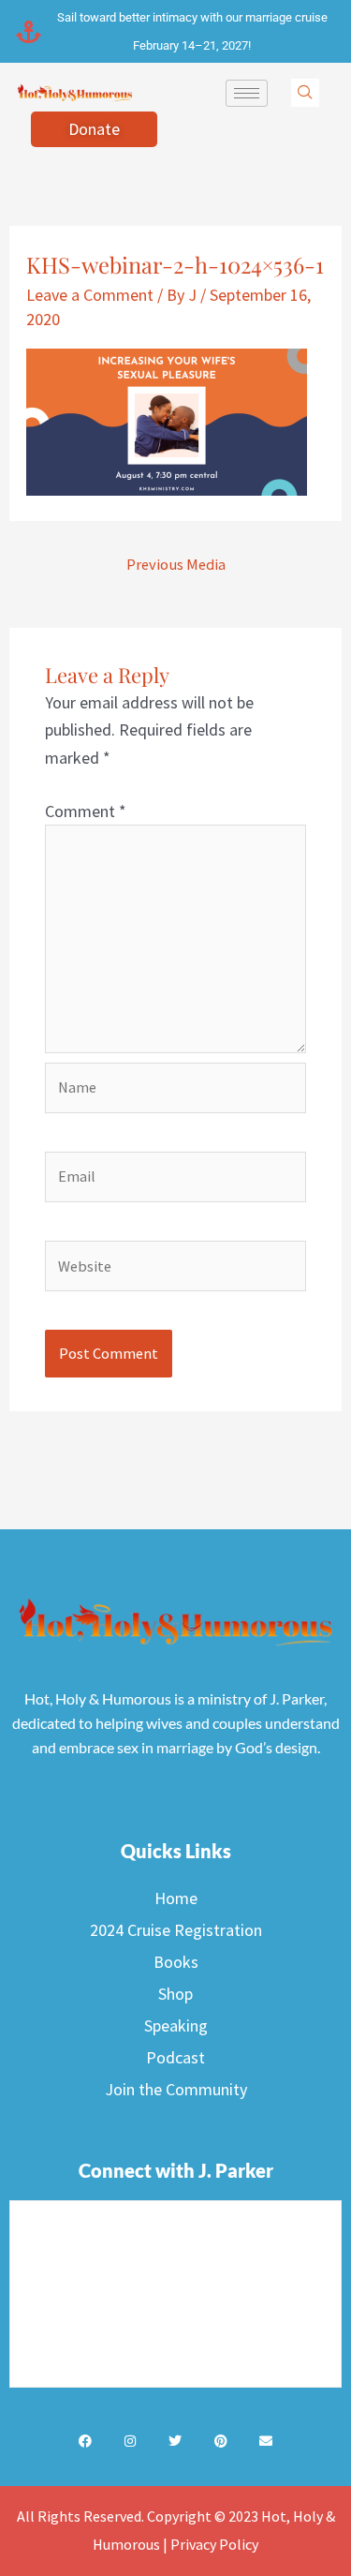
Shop (175, 1994)
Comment (86, 811)
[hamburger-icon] (247, 93)
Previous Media (176, 564)
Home (176, 1898)
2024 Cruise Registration (176, 1930)
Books (176, 1962)
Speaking (176, 2025)
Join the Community (176, 2089)
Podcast (175, 2057)
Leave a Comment (90, 295)
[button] (305, 93)
